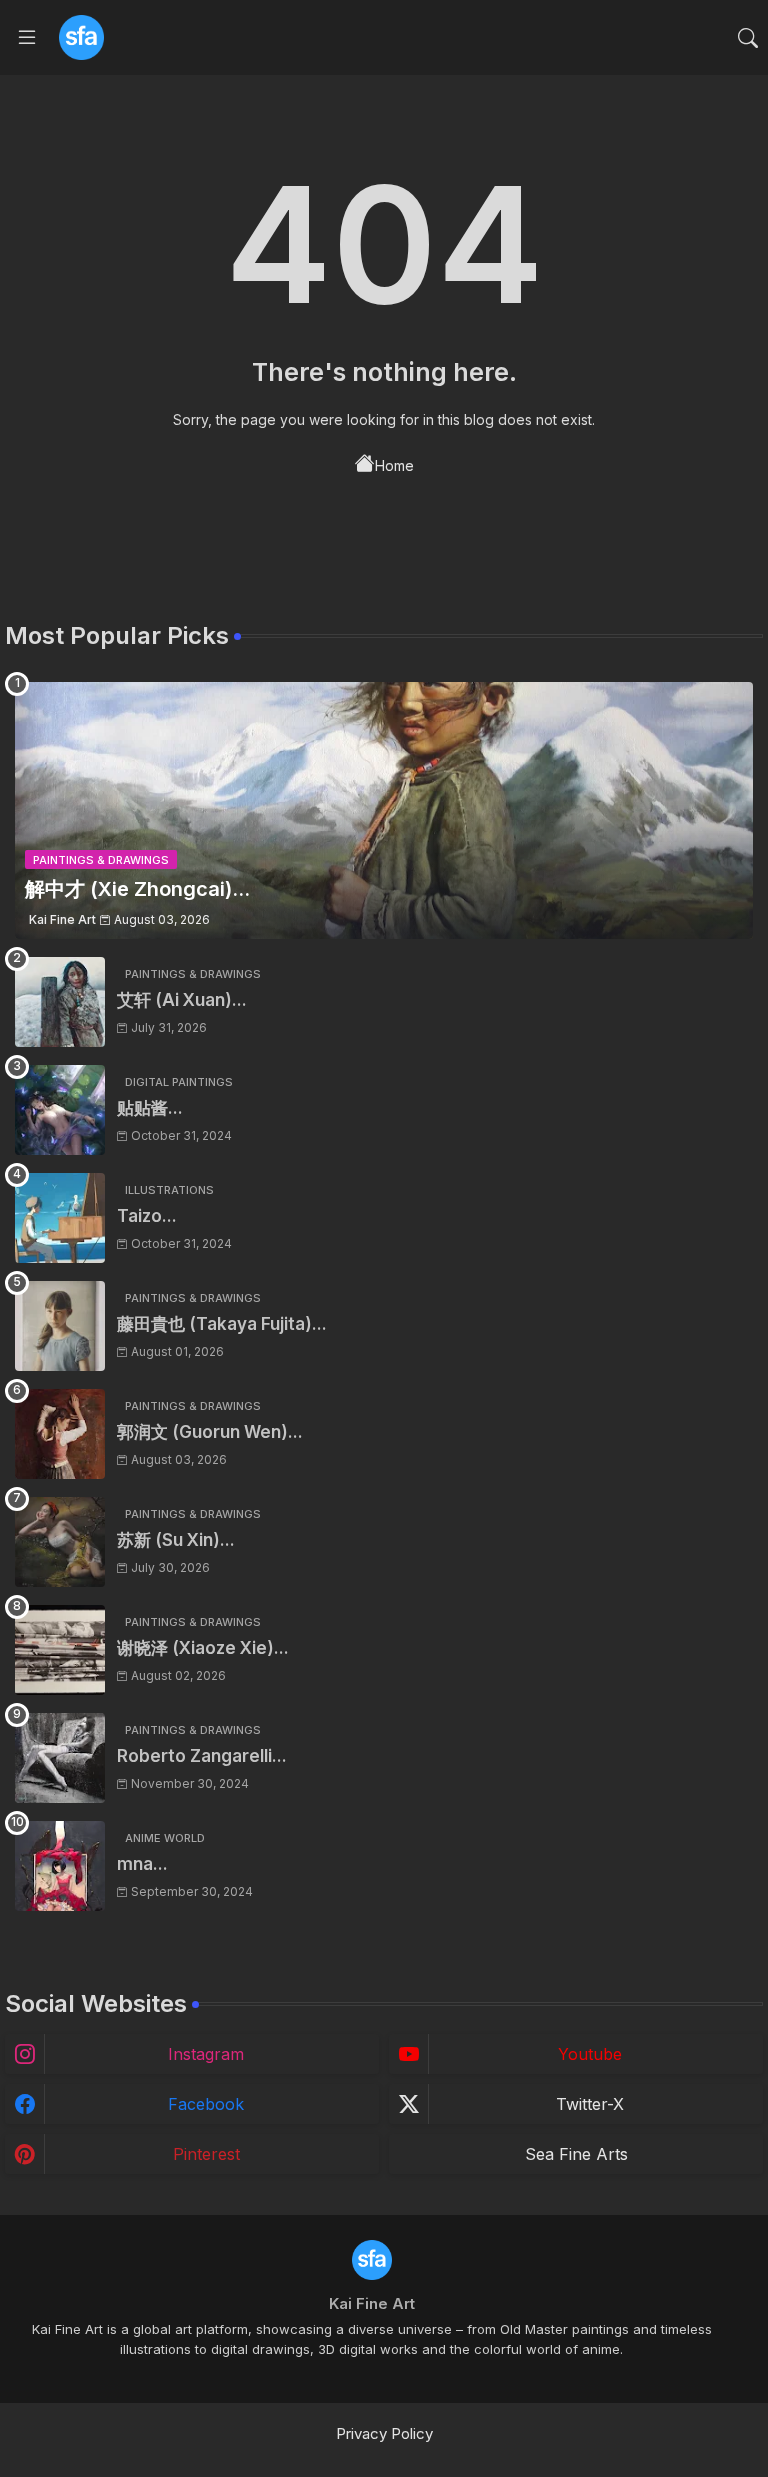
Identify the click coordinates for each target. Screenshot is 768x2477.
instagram (206, 2054)
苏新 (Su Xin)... (176, 1540)
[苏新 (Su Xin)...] (60, 1542)
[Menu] (27, 38)
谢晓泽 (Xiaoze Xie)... (203, 1648)
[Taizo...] (60, 1218)
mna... (142, 1864)
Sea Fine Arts (576, 2154)
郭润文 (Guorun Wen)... (210, 1432)
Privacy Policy (384, 2433)
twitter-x (590, 2104)
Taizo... (147, 1216)
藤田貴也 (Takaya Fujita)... (222, 1324)
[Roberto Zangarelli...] (60, 1758)
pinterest (206, 2154)
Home (394, 465)
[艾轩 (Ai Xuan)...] (60, 1002)
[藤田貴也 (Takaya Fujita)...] (60, 1326)
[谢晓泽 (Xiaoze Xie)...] (60, 1650)
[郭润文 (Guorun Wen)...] (60, 1434)
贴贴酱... (150, 1108)
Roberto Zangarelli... (202, 1756)
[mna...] (60, 1866)
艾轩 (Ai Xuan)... (182, 1000)
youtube (590, 2054)
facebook (206, 2104)
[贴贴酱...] (60, 1110)
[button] (748, 38)
